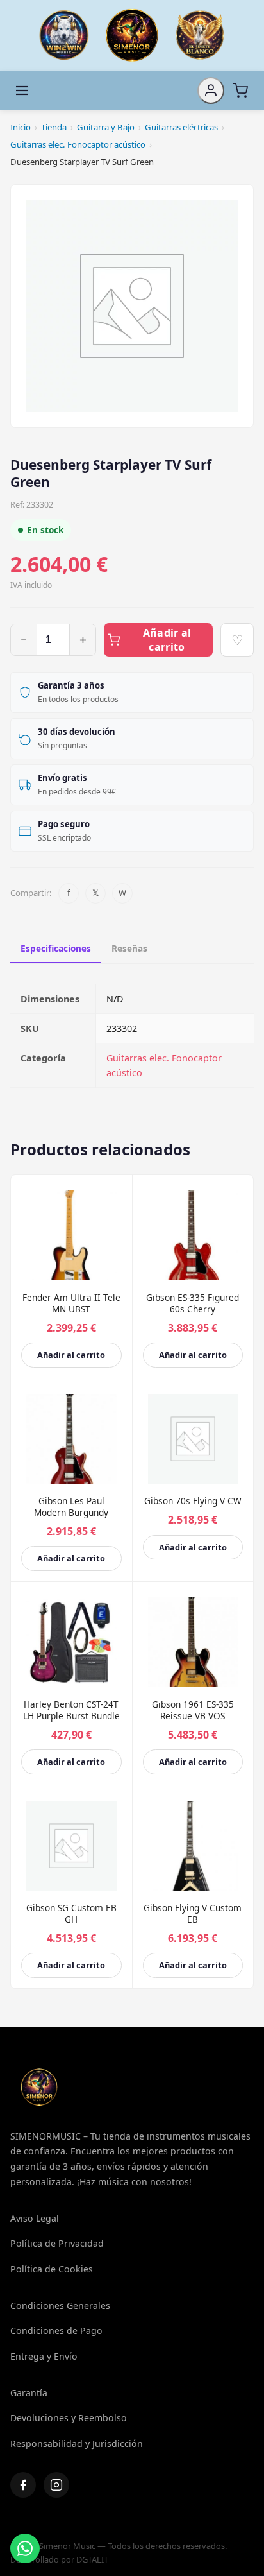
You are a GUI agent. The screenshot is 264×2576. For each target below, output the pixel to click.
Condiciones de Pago (56, 2331)
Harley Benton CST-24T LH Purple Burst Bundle (71, 1710)
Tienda (54, 127)
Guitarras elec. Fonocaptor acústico (78, 144)
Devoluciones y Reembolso (69, 2418)
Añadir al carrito (167, 640)
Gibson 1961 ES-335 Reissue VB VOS (193, 1710)
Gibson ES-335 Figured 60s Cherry (193, 1303)
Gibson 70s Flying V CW (193, 1501)
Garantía (29, 2393)
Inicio (21, 127)
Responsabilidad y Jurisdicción (77, 2443)
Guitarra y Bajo (106, 127)
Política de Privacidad (57, 2243)
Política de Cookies (52, 2269)
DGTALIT (92, 2559)
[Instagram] (56, 2485)
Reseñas (129, 948)
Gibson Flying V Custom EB (193, 1913)
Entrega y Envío (44, 2356)
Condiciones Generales (60, 2306)
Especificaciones (56, 948)
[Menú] (22, 90)
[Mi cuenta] (211, 90)
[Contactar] (25, 2548)
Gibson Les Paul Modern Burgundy (71, 1507)
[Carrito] (240, 90)
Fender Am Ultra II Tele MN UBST (71, 1303)
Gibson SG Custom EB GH (71, 1913)
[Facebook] (23, 2485)
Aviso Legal (35, 2218)
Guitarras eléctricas (181, 127)
